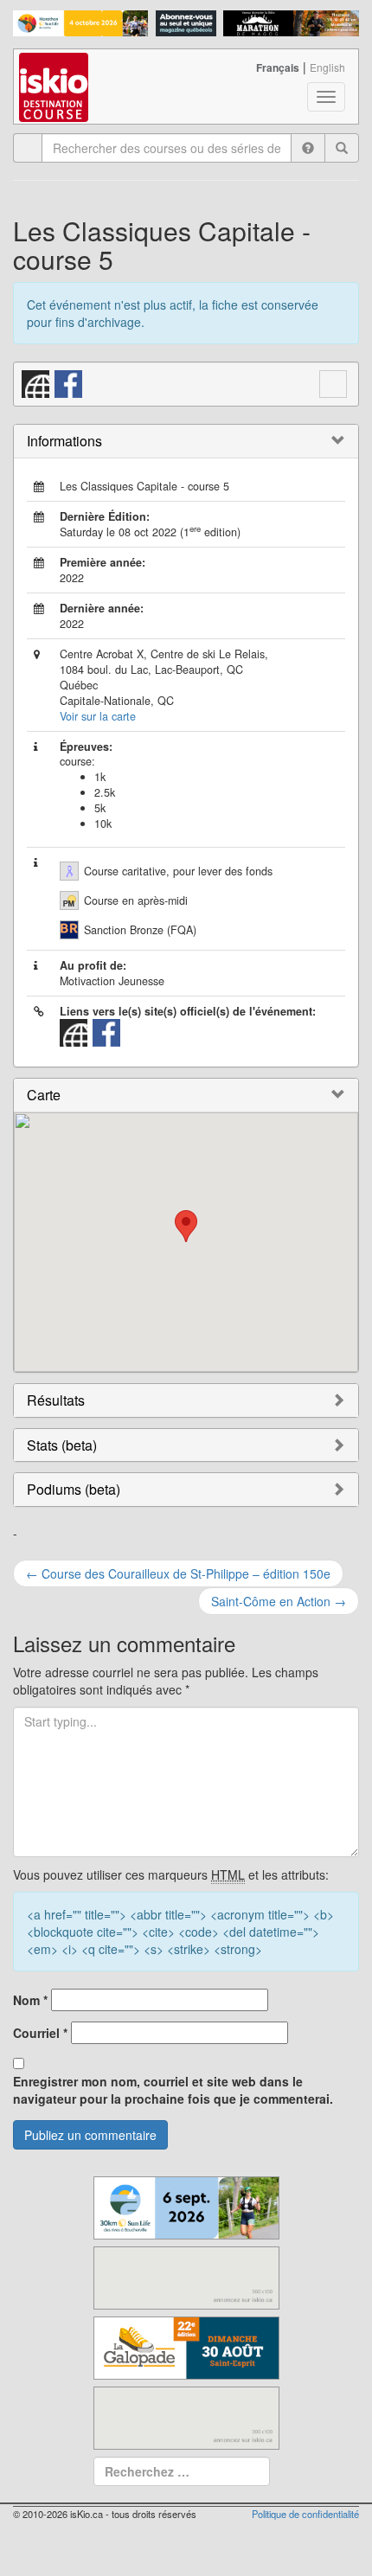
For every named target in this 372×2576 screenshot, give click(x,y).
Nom (30, 2000)
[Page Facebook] (69, 382)
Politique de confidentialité (305, 2514)
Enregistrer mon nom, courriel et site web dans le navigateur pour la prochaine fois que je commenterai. (173, 2090)
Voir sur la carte (98, 716)
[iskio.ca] (55, 71)
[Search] (342, 148)
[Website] (36, 382)
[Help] (308, 148)
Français (278, 67)
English (327, 67)
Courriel (40, 2033)
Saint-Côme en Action (279, 1601)
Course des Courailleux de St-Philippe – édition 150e (178, 1573)
